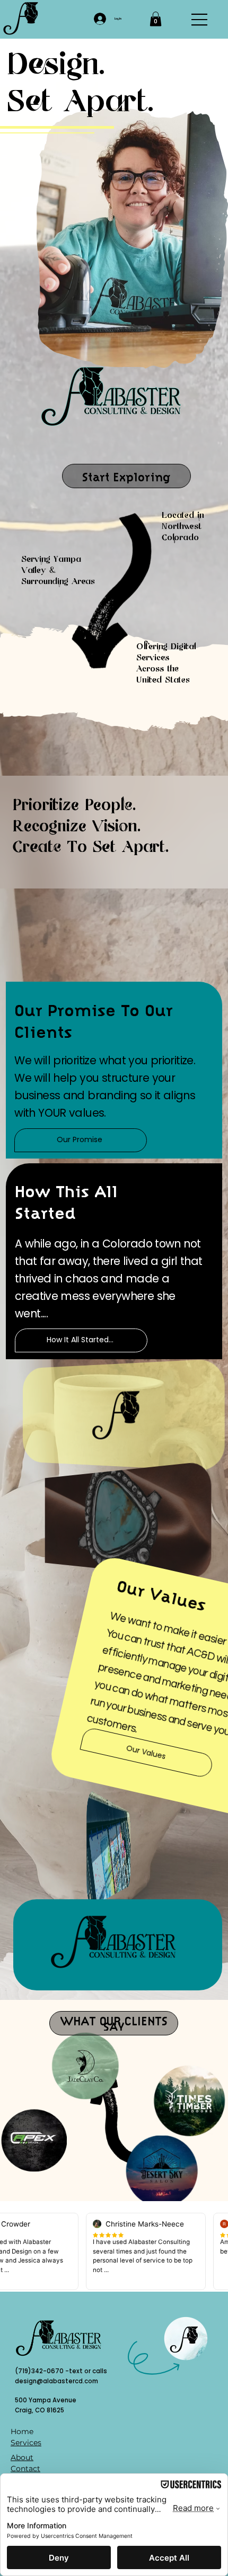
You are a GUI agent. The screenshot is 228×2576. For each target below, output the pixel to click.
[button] (156, 19)
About (22, 2457)
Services (26, 2443)
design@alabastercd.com (56, 2381)
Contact (25, 2469)
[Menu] (200, 20)
